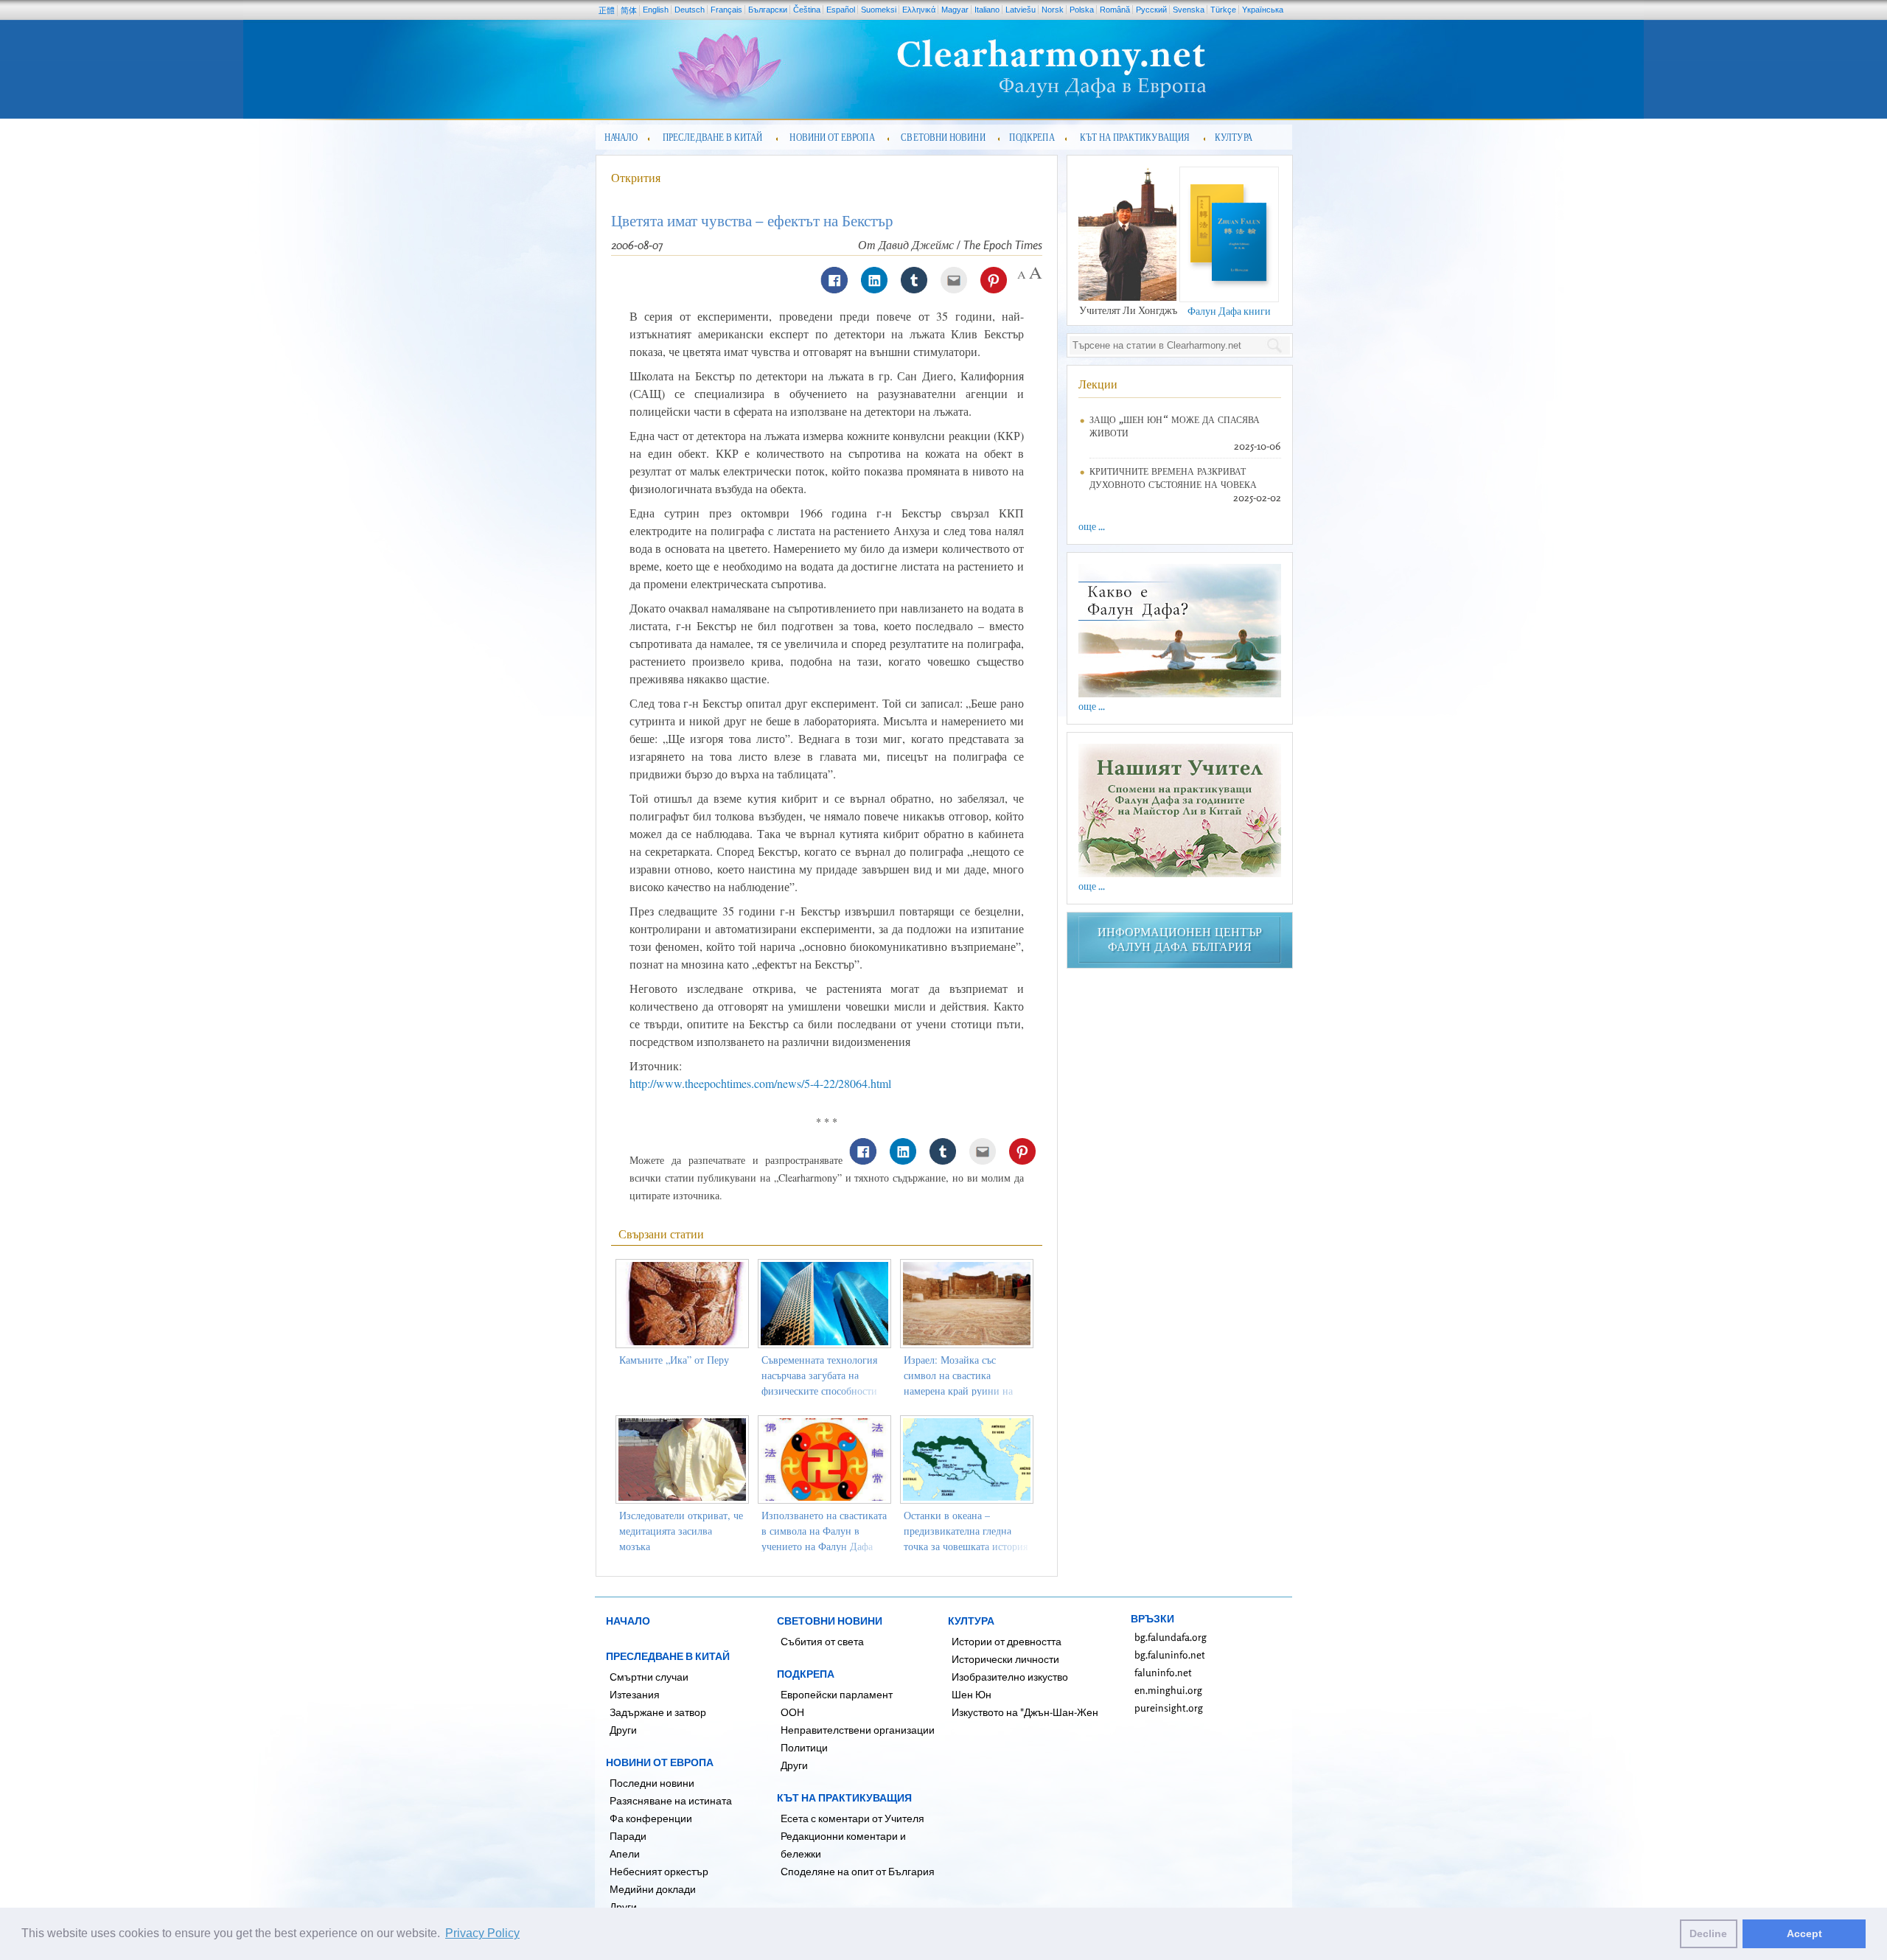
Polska (1082, 10)
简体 (629, 10)
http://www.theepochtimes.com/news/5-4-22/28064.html (760, 1083)
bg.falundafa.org (1171, 1637)
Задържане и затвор (658, 1712)
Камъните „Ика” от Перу (674, 1360)
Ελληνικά (919, 10)
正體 (607, 10)
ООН (792, 1712)
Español (841, 10)
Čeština (807, 10)
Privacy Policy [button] (482, 1933)
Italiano (987, 10)
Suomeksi (879, 10)
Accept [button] (1804, 1933)
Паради (628, 1836)
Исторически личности (1005, 1659)
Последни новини (652, 1783)
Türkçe (1223, 10)
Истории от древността (1007, 1641)
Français (726, 10)
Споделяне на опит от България (858, 1871)
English (656, 10)
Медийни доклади (653, 1889)
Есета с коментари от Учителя (852, 1818)
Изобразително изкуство (1010, 1677)
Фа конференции (651, 1818)
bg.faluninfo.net (1170, 1654)
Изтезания (635, 1694)
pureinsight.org (1169, 1708)
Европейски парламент (837, 1694)
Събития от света (822, 1641)
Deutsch (690, 10)
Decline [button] (1708, 1933)
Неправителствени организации (858, 1730)
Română (1115, 10)
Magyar (955, 10)
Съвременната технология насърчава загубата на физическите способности (819, 1375)
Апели (625, 1853)
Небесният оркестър (659, 1871)
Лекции (1098, 384)
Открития (636, 178)
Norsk (1053, 10)
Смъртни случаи (649, 1677)
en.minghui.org (1168, 1690)
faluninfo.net (1163, 1672)
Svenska (1189, 10)
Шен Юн (972, 1694)
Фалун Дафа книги (1229, 311)
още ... (1092, 526)
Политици (804, 1747)
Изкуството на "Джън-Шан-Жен (1025, 1712)
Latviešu (1021, 10)
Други (623, 1730)
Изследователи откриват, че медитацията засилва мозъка (681, 1531)
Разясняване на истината (671, 1800)
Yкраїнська (1263, 10)
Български (768, 10)
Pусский (1151, 10)
